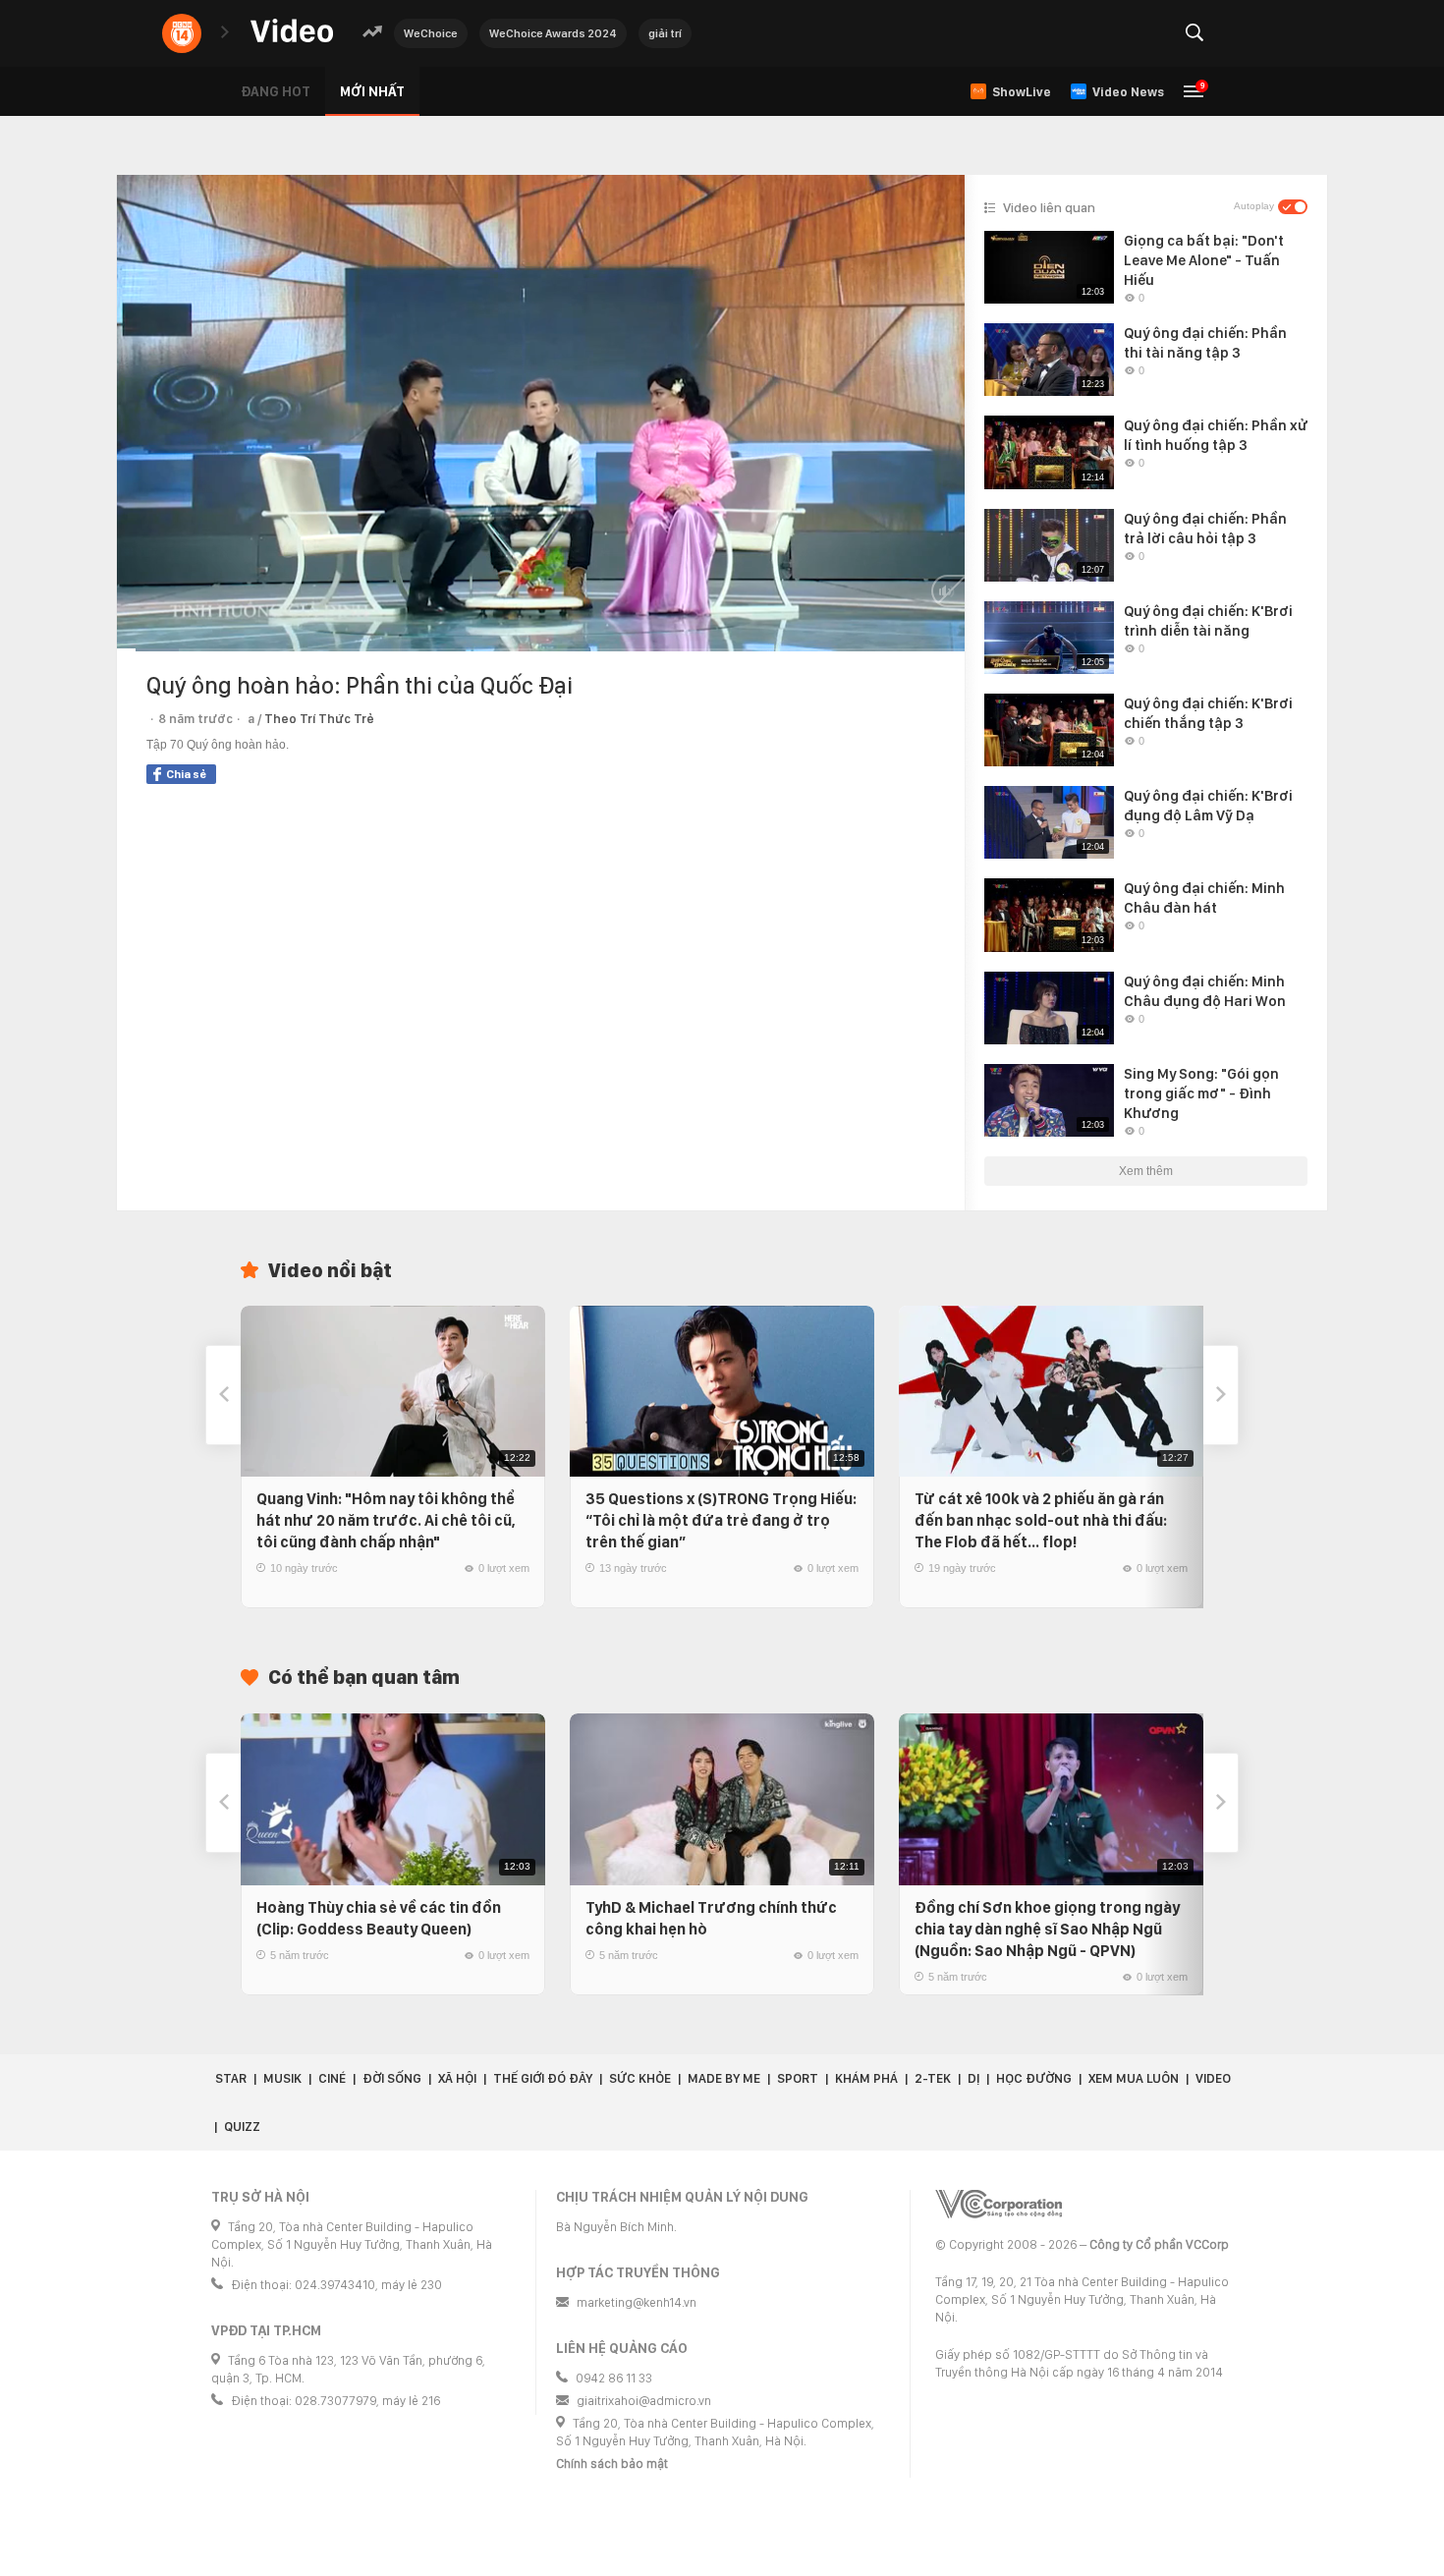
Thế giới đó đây (543, 2078)
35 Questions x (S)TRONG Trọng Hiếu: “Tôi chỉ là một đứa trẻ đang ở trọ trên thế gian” (721, 1520)
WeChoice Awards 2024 (553, 33)
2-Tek (933, 2078)
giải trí (665, 33)
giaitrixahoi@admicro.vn (644, 2401)
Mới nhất (372, 91)
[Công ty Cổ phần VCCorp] (999, 2204)
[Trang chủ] (292, 32)
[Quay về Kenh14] (182, 33)
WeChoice (431, 33)
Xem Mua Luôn (1134, 2078)
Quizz (242, 2127)
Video (1213, 2078)
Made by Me (724, 2078)
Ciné (332, 2078)
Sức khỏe (640, 2078)
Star (231, 2078)
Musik (282, 2078)
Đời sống (392, 2078)
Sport (798, 2078)
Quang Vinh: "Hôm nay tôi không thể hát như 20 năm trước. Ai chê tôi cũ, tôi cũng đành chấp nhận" (386, 1520)
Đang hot (276, 91)
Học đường (1034, 2078)
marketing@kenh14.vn (637, 2302)
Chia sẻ (186, 774)
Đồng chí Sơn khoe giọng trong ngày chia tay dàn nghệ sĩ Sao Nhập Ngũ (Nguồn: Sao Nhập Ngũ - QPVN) (1047, 1929)
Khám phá (866, 2078)
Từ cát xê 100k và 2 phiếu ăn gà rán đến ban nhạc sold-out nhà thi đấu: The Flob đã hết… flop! (1041, 1520)
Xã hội (457, 2078)
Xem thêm (1146, 1171)
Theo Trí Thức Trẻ (319, 719)
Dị (973, 2078)
